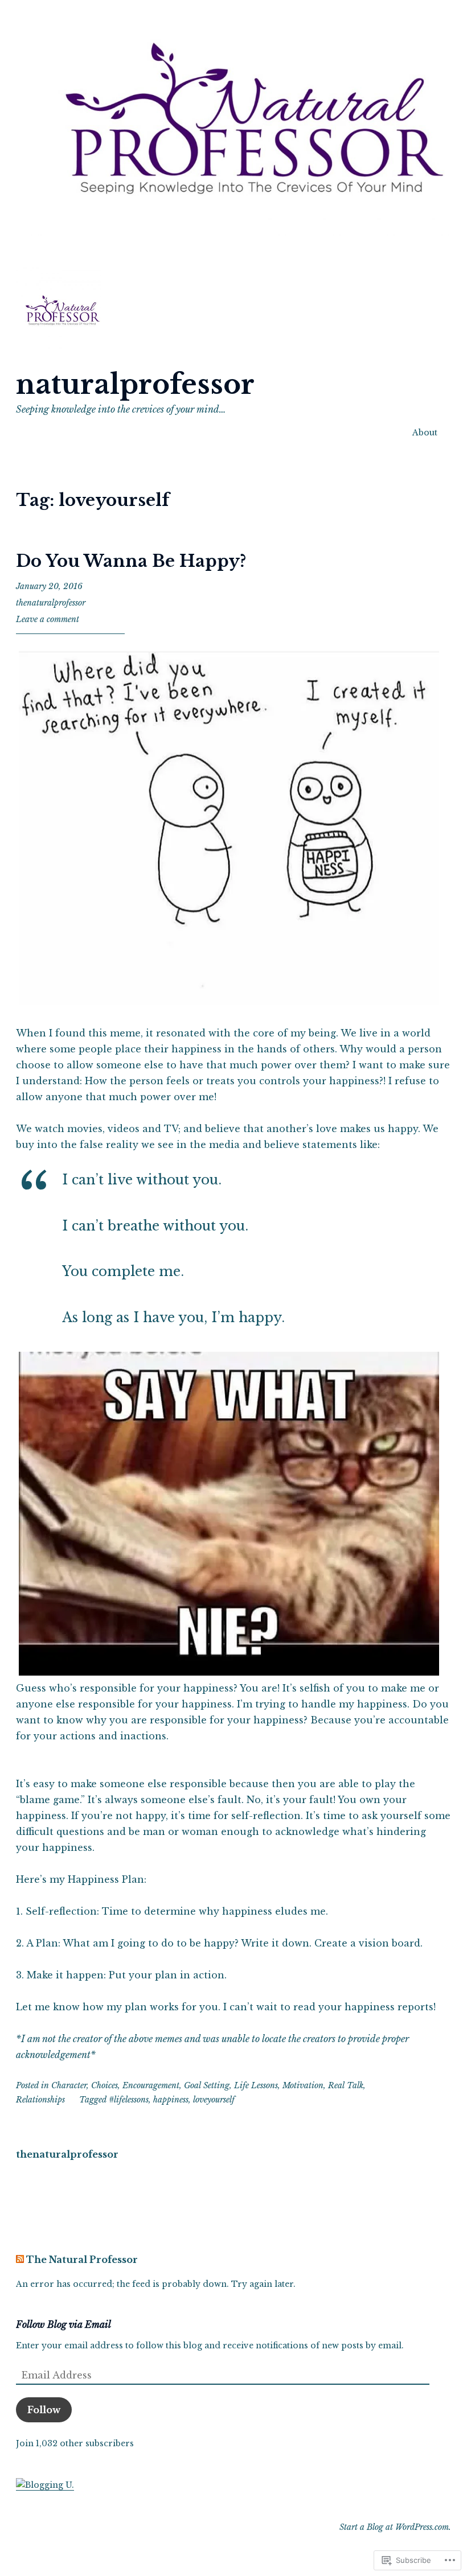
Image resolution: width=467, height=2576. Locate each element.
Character (69, 2085)
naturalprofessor (135, 384)
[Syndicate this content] (20, 2260)
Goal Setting (207, 2085)
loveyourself (214, 2100)
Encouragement (151, 2085)
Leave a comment (48, 619)
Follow (44, 2410)
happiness (171, 2100)
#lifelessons (129, 2100)
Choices (105, 2085)
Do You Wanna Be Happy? (131, 561)
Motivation (303, 2085)
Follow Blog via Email (64, 2324)
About (425, 433)
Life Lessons (256, 2085)
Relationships (40, 2100)
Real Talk (346, 2085)
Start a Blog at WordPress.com (394, 2527)
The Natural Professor (82, 2260)
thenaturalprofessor (51, 603)
